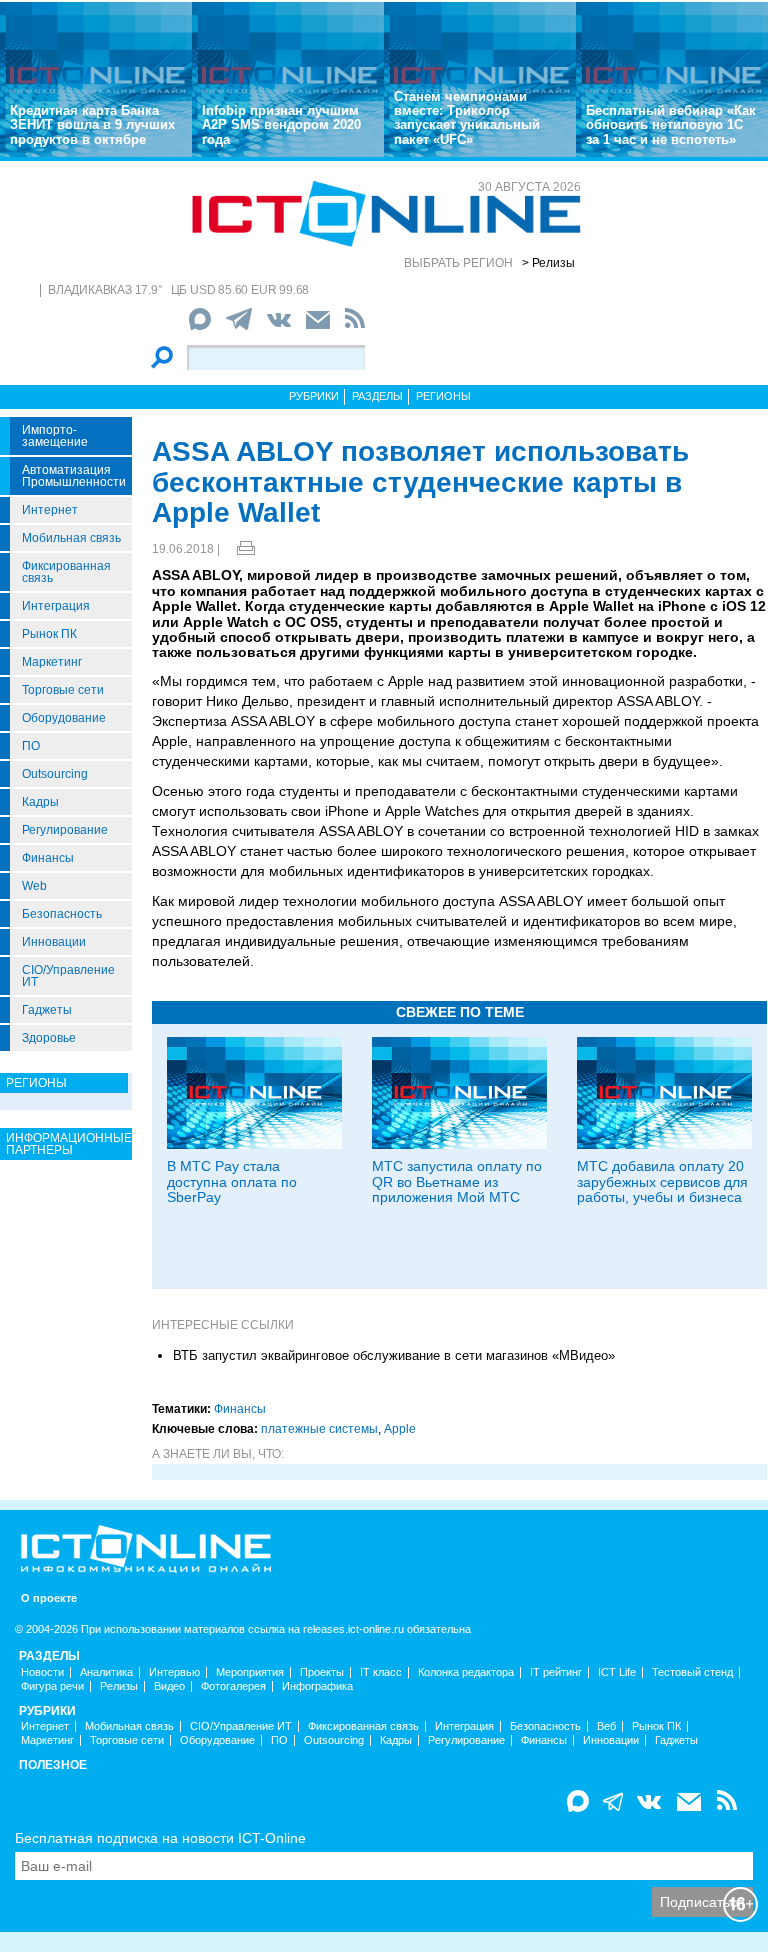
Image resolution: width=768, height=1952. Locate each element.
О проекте (49, 1598)
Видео (169, 1686)
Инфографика (317, 1686)
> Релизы (548, 263)
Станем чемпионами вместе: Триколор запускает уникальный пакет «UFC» (467, 118)
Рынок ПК (49, 634)
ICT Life (617, 1672)
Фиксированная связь (66, 572)
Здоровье (49, 1038)
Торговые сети (63, 690)
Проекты (322, 1672)
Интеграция (56, 606)
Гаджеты (47, 1010)
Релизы (119, 1686)
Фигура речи (52, 1686)
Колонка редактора (466, 1672)
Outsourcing (55, 774)
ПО (31, 746)
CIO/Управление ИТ (68, 976)
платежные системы (319, 1429)
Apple (400, 1429)
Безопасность (62, 914)
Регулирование (65, 830)
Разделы (377, 396)
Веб (606, 1726)
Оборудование (64, 718)
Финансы (48, 858)
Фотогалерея (233, 1686)
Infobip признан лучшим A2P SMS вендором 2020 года (281, 125)
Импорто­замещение (55, 436)
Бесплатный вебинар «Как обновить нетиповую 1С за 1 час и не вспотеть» (671, 125)
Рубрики (314, 396)
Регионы (443, 396)
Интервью (174, 1672)
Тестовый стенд (692, 1672)
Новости (42, 1672)
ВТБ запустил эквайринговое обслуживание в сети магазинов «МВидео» (394, 1355)
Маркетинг (52, 662)
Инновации (54, 942)
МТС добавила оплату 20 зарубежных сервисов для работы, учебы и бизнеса (662, 1181)
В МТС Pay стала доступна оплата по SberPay (232, 1181)
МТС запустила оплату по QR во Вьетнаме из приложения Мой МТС (457, 1181)
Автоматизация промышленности (74, 476)
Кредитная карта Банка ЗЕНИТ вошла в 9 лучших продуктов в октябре (92, 125)
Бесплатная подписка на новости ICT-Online (160, 1838)
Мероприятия (250, 1672)
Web (34, 886)
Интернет (50, 510)
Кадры (40, 802)
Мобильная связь (71, 538)
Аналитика (106, 1672)
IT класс (381, 1672)
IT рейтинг (556, 1672)
